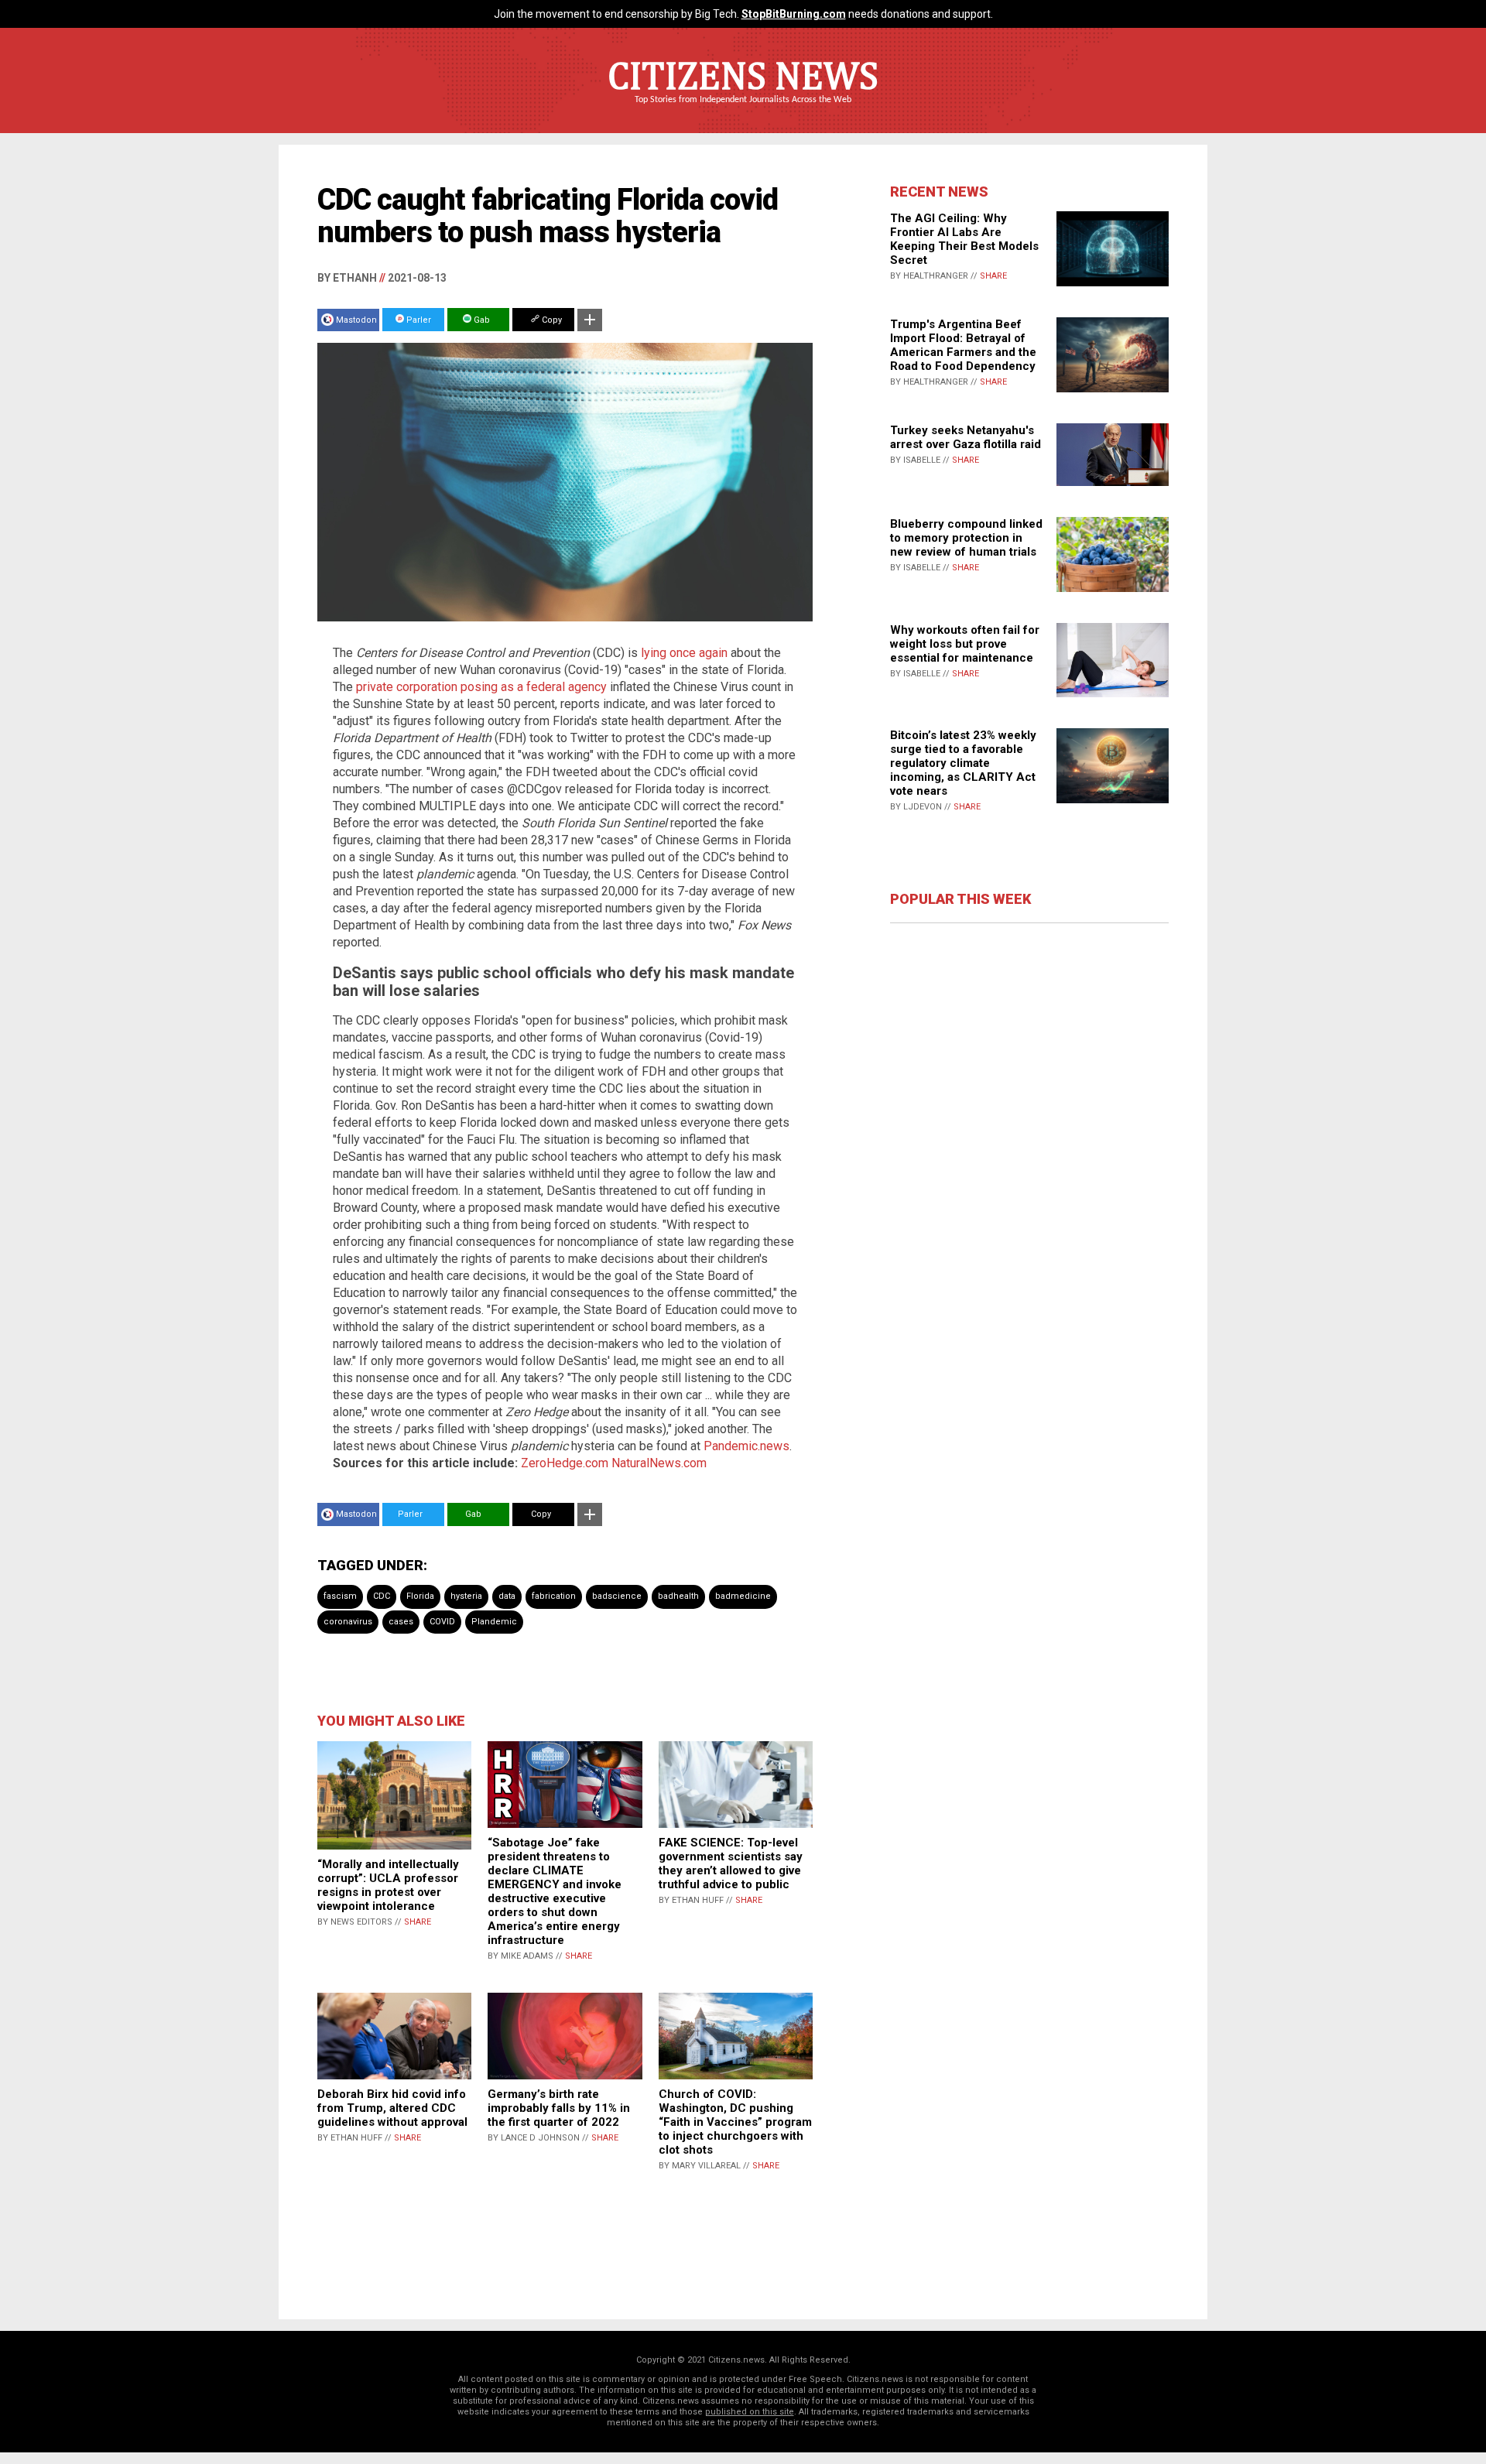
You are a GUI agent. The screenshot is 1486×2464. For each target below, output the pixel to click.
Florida (420, 1596)
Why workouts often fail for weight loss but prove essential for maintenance (965, 644)
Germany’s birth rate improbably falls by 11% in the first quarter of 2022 (559, 2108)
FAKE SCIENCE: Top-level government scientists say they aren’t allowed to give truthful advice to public (731, 1863)
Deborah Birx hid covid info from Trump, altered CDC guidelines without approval (392, 2108)
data (507, 1596)
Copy (551, 320)
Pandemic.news (746, 1446)
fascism (340, 1596)
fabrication (554, 1596)
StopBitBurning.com (794, 14)
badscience (617, 1596)
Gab (481, 320)
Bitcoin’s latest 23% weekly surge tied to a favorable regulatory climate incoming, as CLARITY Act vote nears (963, 763)
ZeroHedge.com (565, 1463)
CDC (382, 1596)
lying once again (684, 653)
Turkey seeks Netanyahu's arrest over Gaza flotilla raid (966, 437)
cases (401, 1622)
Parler (418, 320)
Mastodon (356, 320)
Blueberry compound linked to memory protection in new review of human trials (966, 538)
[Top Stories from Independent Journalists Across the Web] (743, 111)
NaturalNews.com (659, 1463)
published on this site (750, 2412)
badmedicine (743, 1596)
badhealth (678, 1596)
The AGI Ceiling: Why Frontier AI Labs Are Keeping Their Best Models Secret (964, 239)
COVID (442, 1622)
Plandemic (494, 1622)
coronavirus (348, 1622)
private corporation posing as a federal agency (481, 687)
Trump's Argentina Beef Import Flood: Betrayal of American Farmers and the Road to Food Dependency (963, 345)
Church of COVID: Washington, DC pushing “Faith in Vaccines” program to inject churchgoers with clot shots (735, 2122)
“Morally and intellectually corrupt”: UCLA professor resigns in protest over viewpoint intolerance (388, 1885)
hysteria (466, 1596)
